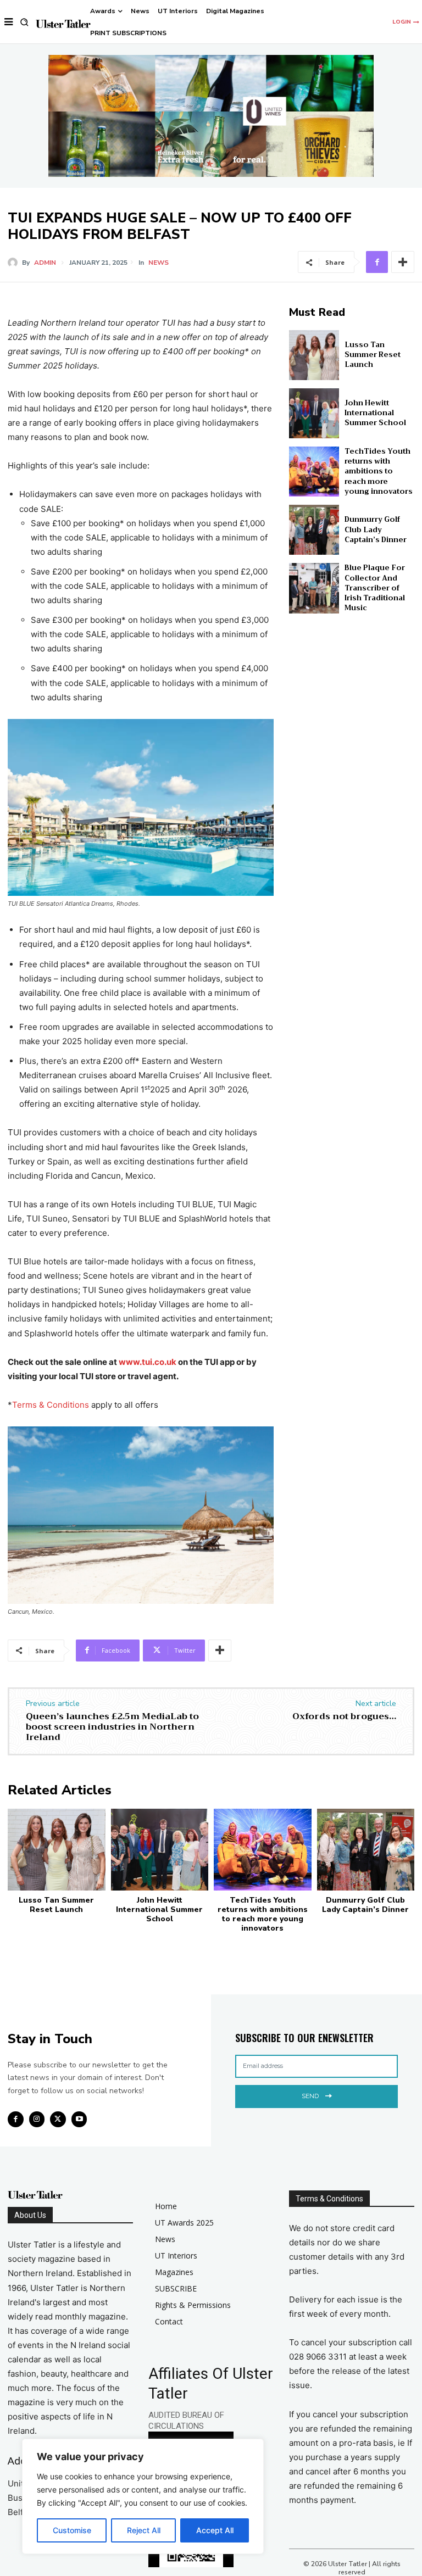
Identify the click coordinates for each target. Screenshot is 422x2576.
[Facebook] (377, 262)
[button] (24, 22)
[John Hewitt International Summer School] (314, 413)
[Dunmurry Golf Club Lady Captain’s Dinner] (314, 530)
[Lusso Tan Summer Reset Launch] (314, 355)
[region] (143, 2496)
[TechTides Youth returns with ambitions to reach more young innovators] (314, 472)
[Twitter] (58, 2119)
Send (310, 2096)
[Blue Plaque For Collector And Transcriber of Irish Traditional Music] (314, 588)
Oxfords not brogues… (344, 1716)
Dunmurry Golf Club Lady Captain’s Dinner (376, 529)
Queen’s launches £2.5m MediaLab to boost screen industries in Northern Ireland (112, 1727)
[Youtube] (79, 2119)
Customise (72, 2530)
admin (45, 263)
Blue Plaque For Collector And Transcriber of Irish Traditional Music (375, 588)
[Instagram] (37, 2119)
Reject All (144, 2530)
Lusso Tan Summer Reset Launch (373, 355)
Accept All (215, 2530)
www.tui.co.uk (148, 1362)
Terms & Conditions (51, 1405)
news (159, 263)
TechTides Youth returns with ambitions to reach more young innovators (379, 471)
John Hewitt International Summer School (375, 413)
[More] (403, 262)
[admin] (15, 263)
